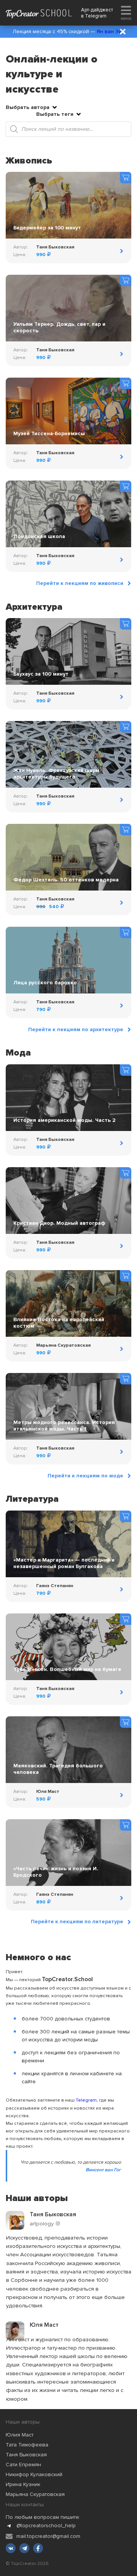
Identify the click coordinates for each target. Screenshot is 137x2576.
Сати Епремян (23, 2465)
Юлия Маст (20, 2435)
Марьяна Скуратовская (35, 2494)
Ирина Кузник (23, 2484)
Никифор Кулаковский (34, 2474)
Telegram (96, 16)
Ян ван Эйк (111, 31)
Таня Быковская (26, 2455)
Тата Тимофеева (27, 2445)
